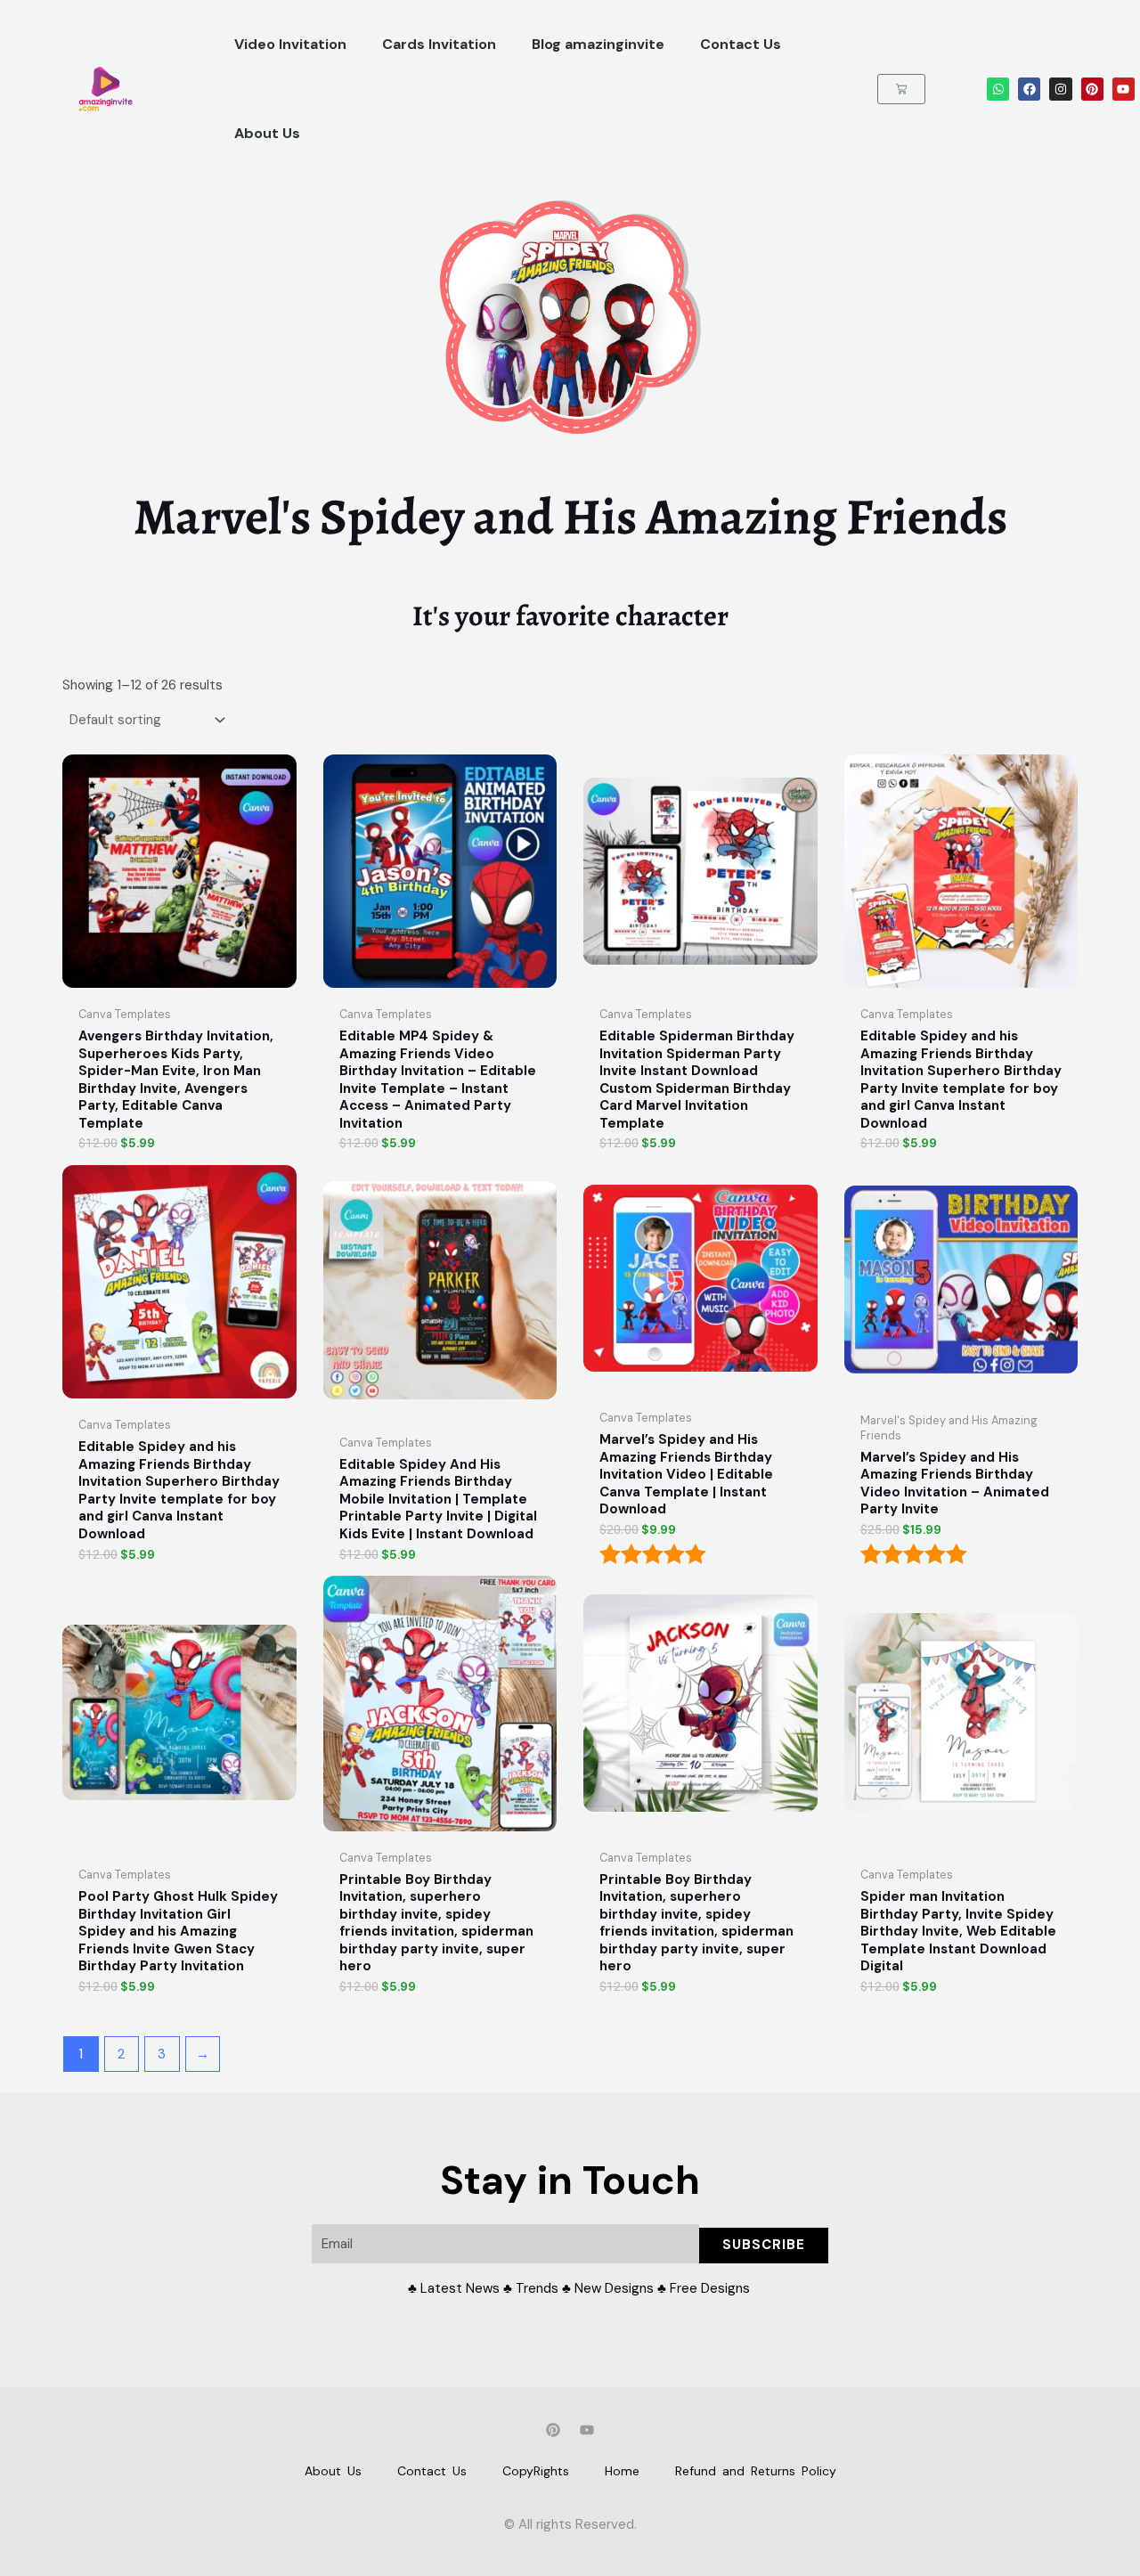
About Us (267, 133)
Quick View (179, 982)
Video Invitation (290, 44)
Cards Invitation (439, 44)
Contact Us (741, 44)
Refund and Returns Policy (756, 2471)
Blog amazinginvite (598, 44)
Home (622, 2471)
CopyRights (536, 2471)
